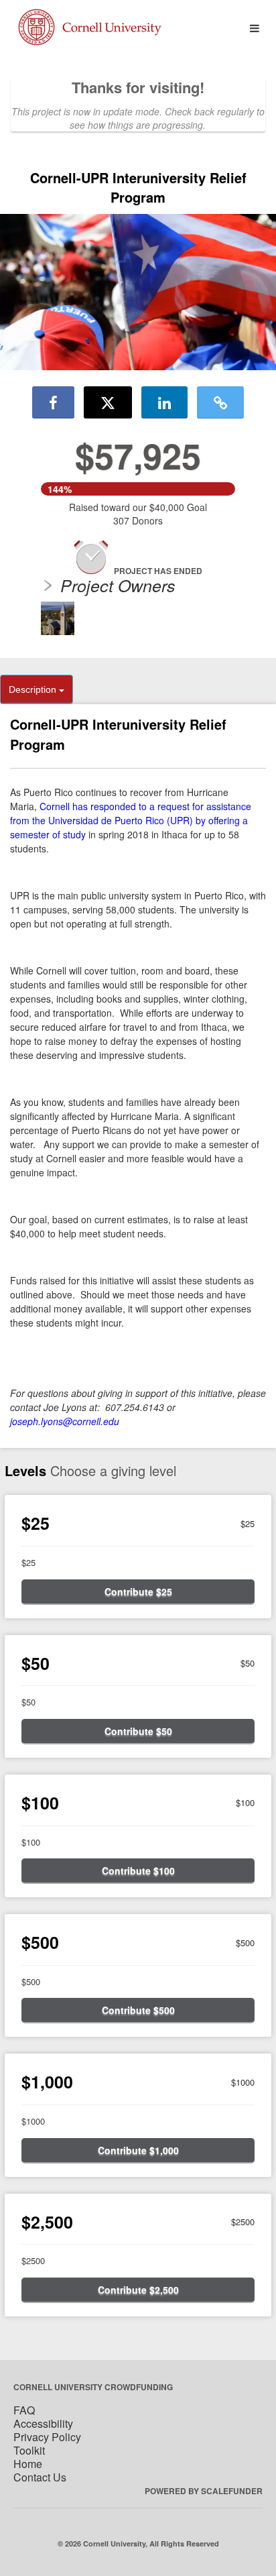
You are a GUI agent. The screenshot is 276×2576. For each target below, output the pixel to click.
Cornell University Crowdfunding (93, 2387)
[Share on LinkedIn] (164, 402)
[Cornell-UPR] (58, 618)
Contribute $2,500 (138, 2290)
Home (28, 2464)
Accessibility (43, 2423)
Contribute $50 (138, 1731)
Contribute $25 (138, 1591)
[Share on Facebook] (53, 402)
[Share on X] (108, 402)
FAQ (24, 2410)
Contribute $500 (138, 2010)
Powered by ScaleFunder (204, 2491)
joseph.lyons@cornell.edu (65, 1421)
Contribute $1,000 (138, 2150)
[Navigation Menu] (254, 29)
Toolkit (29, 2450)
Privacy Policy (47, 2437)
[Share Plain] (220, 402)
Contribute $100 (138, 1870)
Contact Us (40, 2477)
